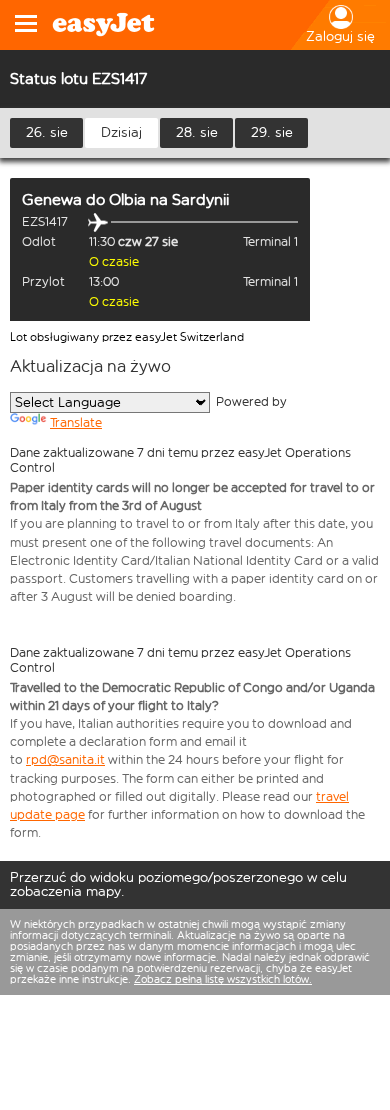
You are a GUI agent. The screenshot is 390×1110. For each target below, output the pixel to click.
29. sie (272, 132)
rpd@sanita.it (65, 759)
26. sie (47, 132)
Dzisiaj (121, 132)
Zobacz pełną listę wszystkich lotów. (223, 979)
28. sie (197, 132)
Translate (76, 422)
